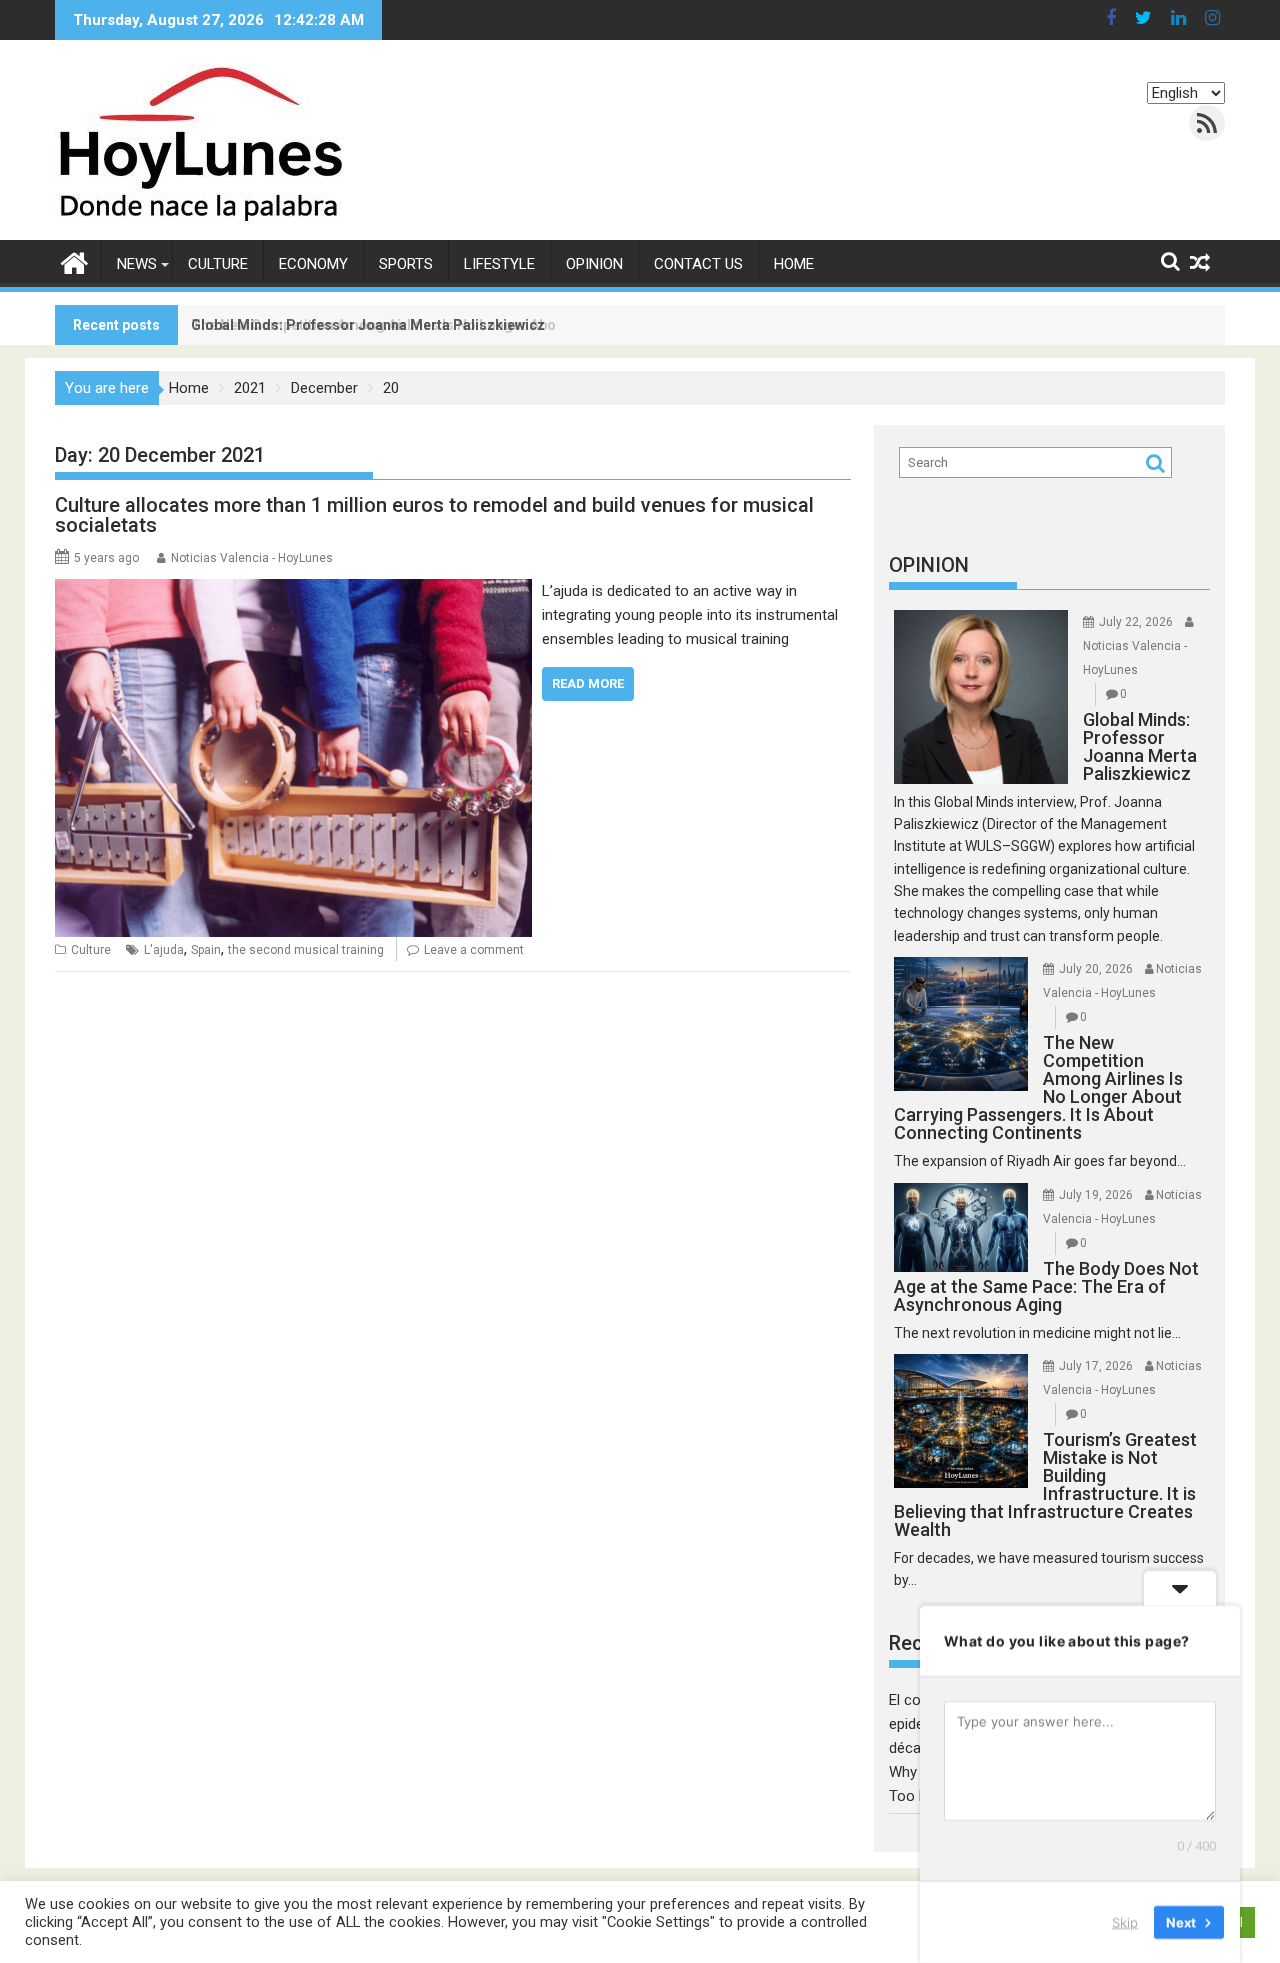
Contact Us (698, 264)
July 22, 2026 (1136, 622)
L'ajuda (164, 950)
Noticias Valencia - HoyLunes (252, 558)
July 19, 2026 (1096, 1195)
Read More (588, 683)
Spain (206, 950)
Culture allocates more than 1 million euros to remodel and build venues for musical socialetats (434, 515)
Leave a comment (474, 950)
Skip (1125, 1922)
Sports (406, 264)
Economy (313, 264)
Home (794, 264)
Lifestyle (499, 264)
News (137, 264)
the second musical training (306, 950)
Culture (218, 264)
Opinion (594, 264)
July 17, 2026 (1096, 1366)
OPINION (929, 565)
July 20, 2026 (1096, 969)
